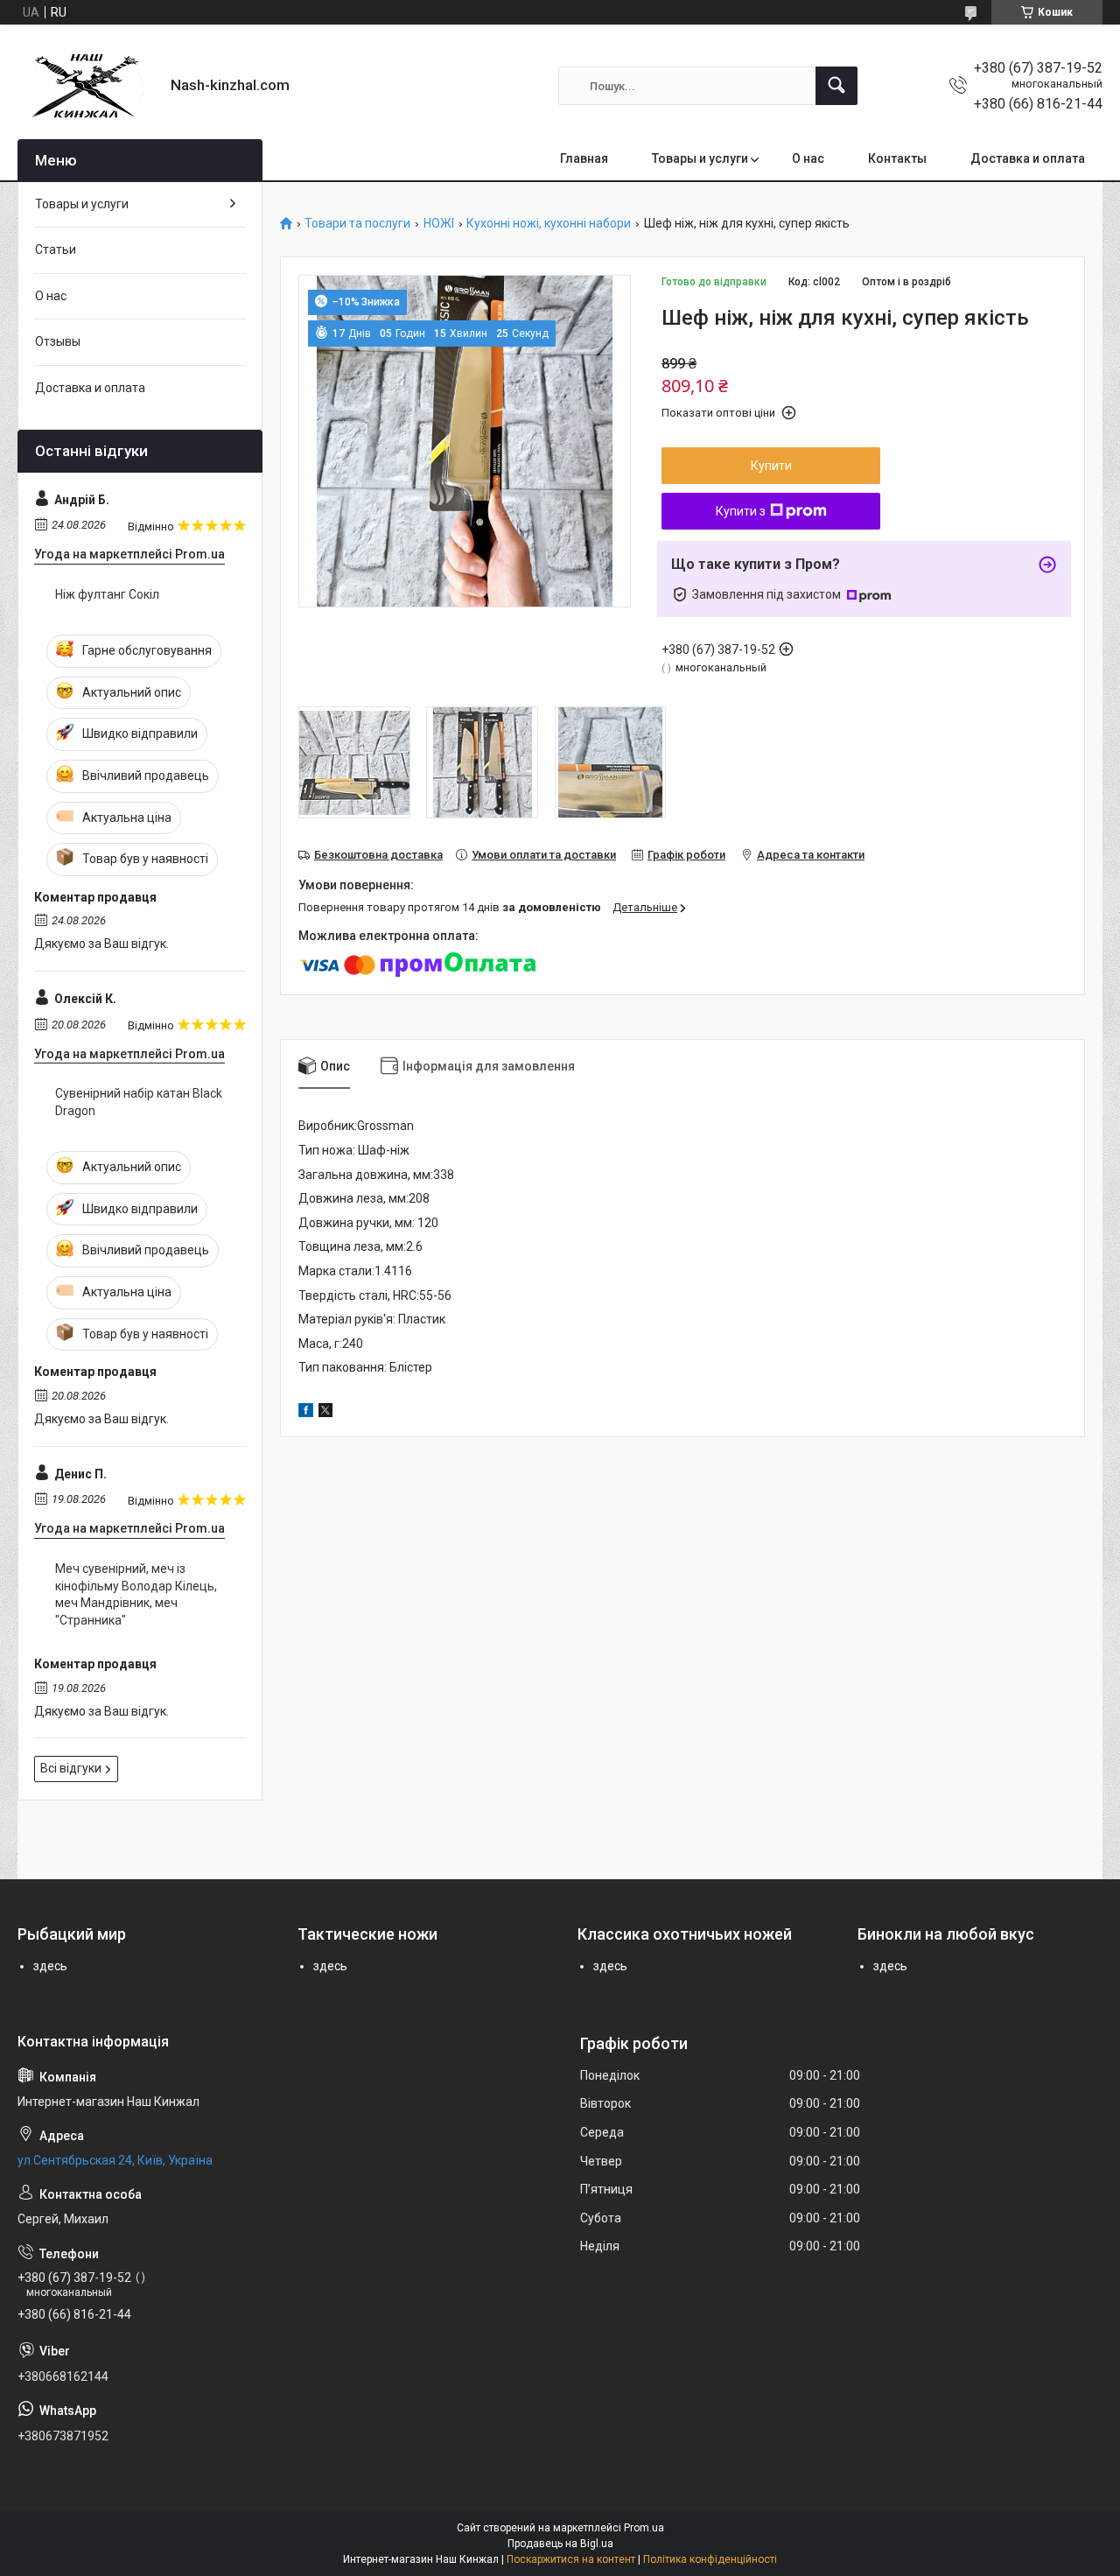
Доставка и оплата (1028, 158)
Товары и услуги (700, 158)
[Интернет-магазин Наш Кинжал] (87, 86)
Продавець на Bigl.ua (560, 2544)
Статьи (56, 249)
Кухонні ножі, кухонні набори (549, 224)
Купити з (741, 511)
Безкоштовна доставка (378, 855)
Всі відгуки (71, 1768)
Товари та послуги (357, 224)
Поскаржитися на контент (571, 2559)
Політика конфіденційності (710, 2559)
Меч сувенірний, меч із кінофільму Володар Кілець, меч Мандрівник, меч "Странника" (136, 1594)
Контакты (897, 158)
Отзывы (58, 341)
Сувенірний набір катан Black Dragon (139, 1102)
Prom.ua (644, 2528)
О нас (808, 158)
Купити (771, 466)
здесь (50, 1966)
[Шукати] (836, 86)
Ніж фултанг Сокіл (107, 594)
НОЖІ (439, 224)
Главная (584, 158)
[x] (325, 1413)
